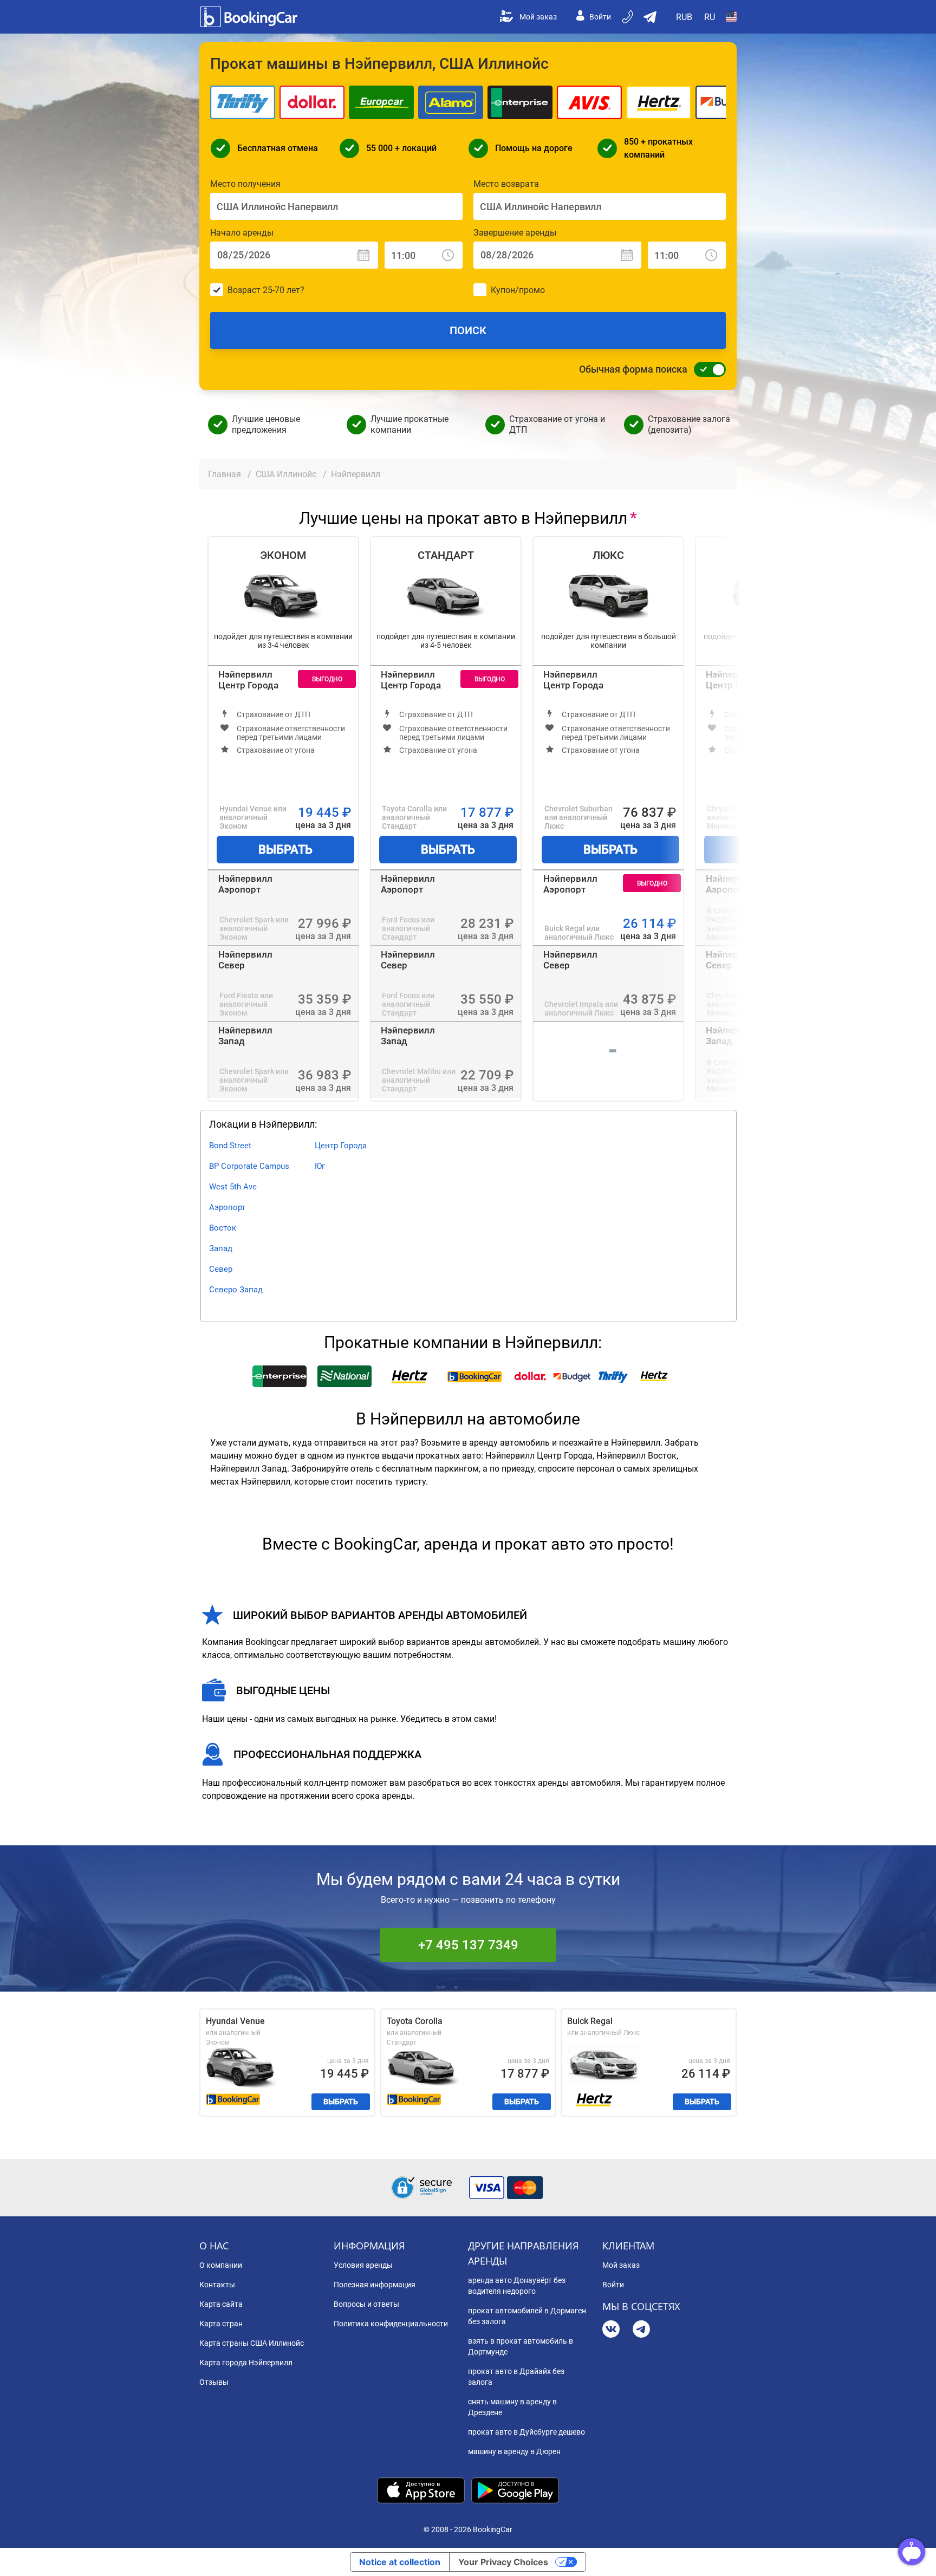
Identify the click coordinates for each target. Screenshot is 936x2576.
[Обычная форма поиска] (707, 369)
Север (221, 1269)
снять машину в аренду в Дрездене (512, 2407)
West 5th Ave (233, 1187)
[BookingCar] (250, 17)
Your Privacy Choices (503, 2562)
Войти (600, 17)
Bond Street (230, 1146)
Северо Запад (236, 1290)
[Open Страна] (731, 17)
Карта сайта (221, 2304)
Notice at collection (400, 2562)
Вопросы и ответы (366, 2304)
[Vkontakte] (611, 2330)
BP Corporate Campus (249, 1166)
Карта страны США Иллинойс (252, 2343)
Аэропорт (227, 1207)
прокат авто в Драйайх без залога (516, 2377)
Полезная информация (375, 2285)
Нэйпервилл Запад (245, 1036)
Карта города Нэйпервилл (246, 2363)
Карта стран (221, 2324)
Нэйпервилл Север (245, 960)
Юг (320, 1166)
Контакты (217, 2285)
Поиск (468, 330)
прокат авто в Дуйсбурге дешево (526, 2432)
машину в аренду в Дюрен (514, 2451)
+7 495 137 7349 (468, 1945)
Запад (221, 1248)
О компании (221, 2265)
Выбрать (285, 850)
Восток (223, 1228)
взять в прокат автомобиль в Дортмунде (521, 2346)
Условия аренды (363, 2265)
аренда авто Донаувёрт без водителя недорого (517, 2286)
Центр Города (341, 1146)
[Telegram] (641, 2330)
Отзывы (214, 2382)
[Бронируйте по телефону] (628, 17)
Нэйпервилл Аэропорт (245, 884)
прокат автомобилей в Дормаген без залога (527, 2316)
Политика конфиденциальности (391, 2324)
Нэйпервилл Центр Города (248, 680)
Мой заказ (538, 17)
